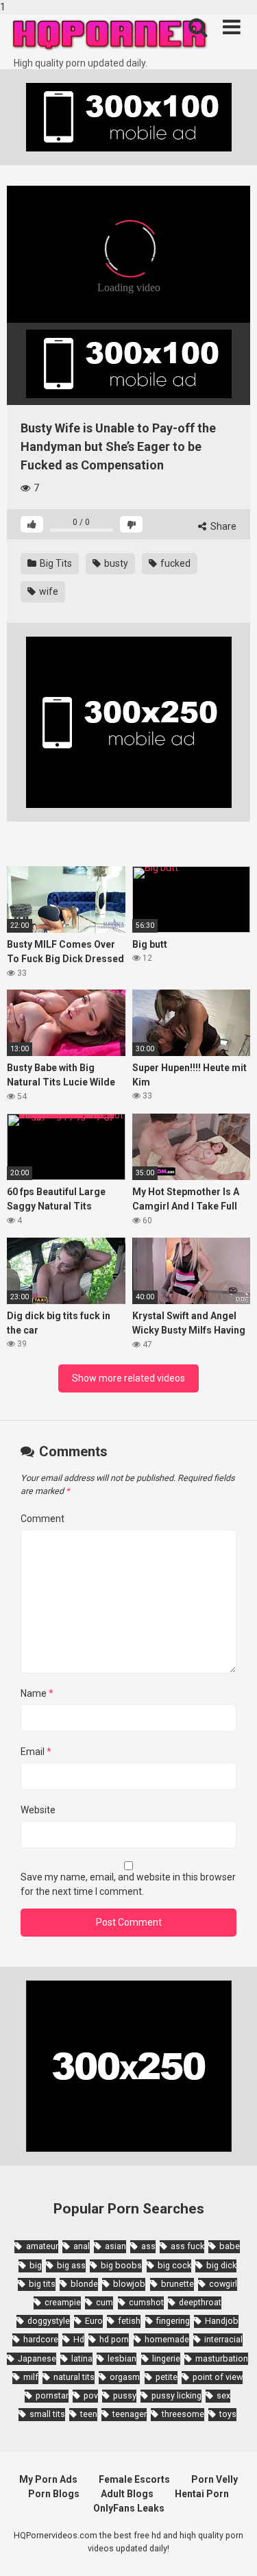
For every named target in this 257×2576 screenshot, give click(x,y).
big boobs (121, 2265)
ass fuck (187, 2246)
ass (148, 2246)
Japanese (37, 2358)
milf (31, 2377)
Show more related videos (128, 1378)
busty (115, 563)
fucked (174, 563)
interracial (223, 2339)
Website (38, 1810)
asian (115, 2246)
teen (89, 2414)
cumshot (146, 2302)
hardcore (41, 2339)
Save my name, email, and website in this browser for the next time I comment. (128, 1884)
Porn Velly (215, 2479)
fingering (173, 2321)
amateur (42, 2246)
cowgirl (223, 2284)
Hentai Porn (202, 2494)
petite (167, 2377)
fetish (129, 2321)
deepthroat (200, 2302)
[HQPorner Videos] (110, 35)
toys (228, 2414)
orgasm (125, 2377)
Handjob (222, 2321)
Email (36, 1752)
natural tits (74, 2377)
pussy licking (176, 2395)
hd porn (114, 2339)
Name (37, 1693)
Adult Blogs (127, 2494)
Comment (42, 1519)
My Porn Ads (48, 2479)
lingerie (166, 2358)
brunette (178, 2284)
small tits (47, 2414)
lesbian (122, 2358)
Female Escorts (134, 2479)
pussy (125, 2395)
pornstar (52, 2395)
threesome (183, 2414)
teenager (130, 2414)
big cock (174, 2265)
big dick (221, 2265)
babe (230, 2246)
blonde (84, 2284)
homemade (167, 2339)
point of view (218, 2377)
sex (223, 2395)
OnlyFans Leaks (129, 2508)
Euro (94, 2321)
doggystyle (49, 2321)
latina (82, 2358)
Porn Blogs (54, 2494)
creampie (63, 2302)
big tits (42, 2284)
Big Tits (55, 563)
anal (82, 2246)
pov (91, 2395)
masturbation (222, 2358)
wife (48, 591)
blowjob (129, 2284)
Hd (79, 2339)
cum (105, 2302)
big (36, 2265)
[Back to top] (232, 2551)
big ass (71, 2265)
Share (222, 526)
